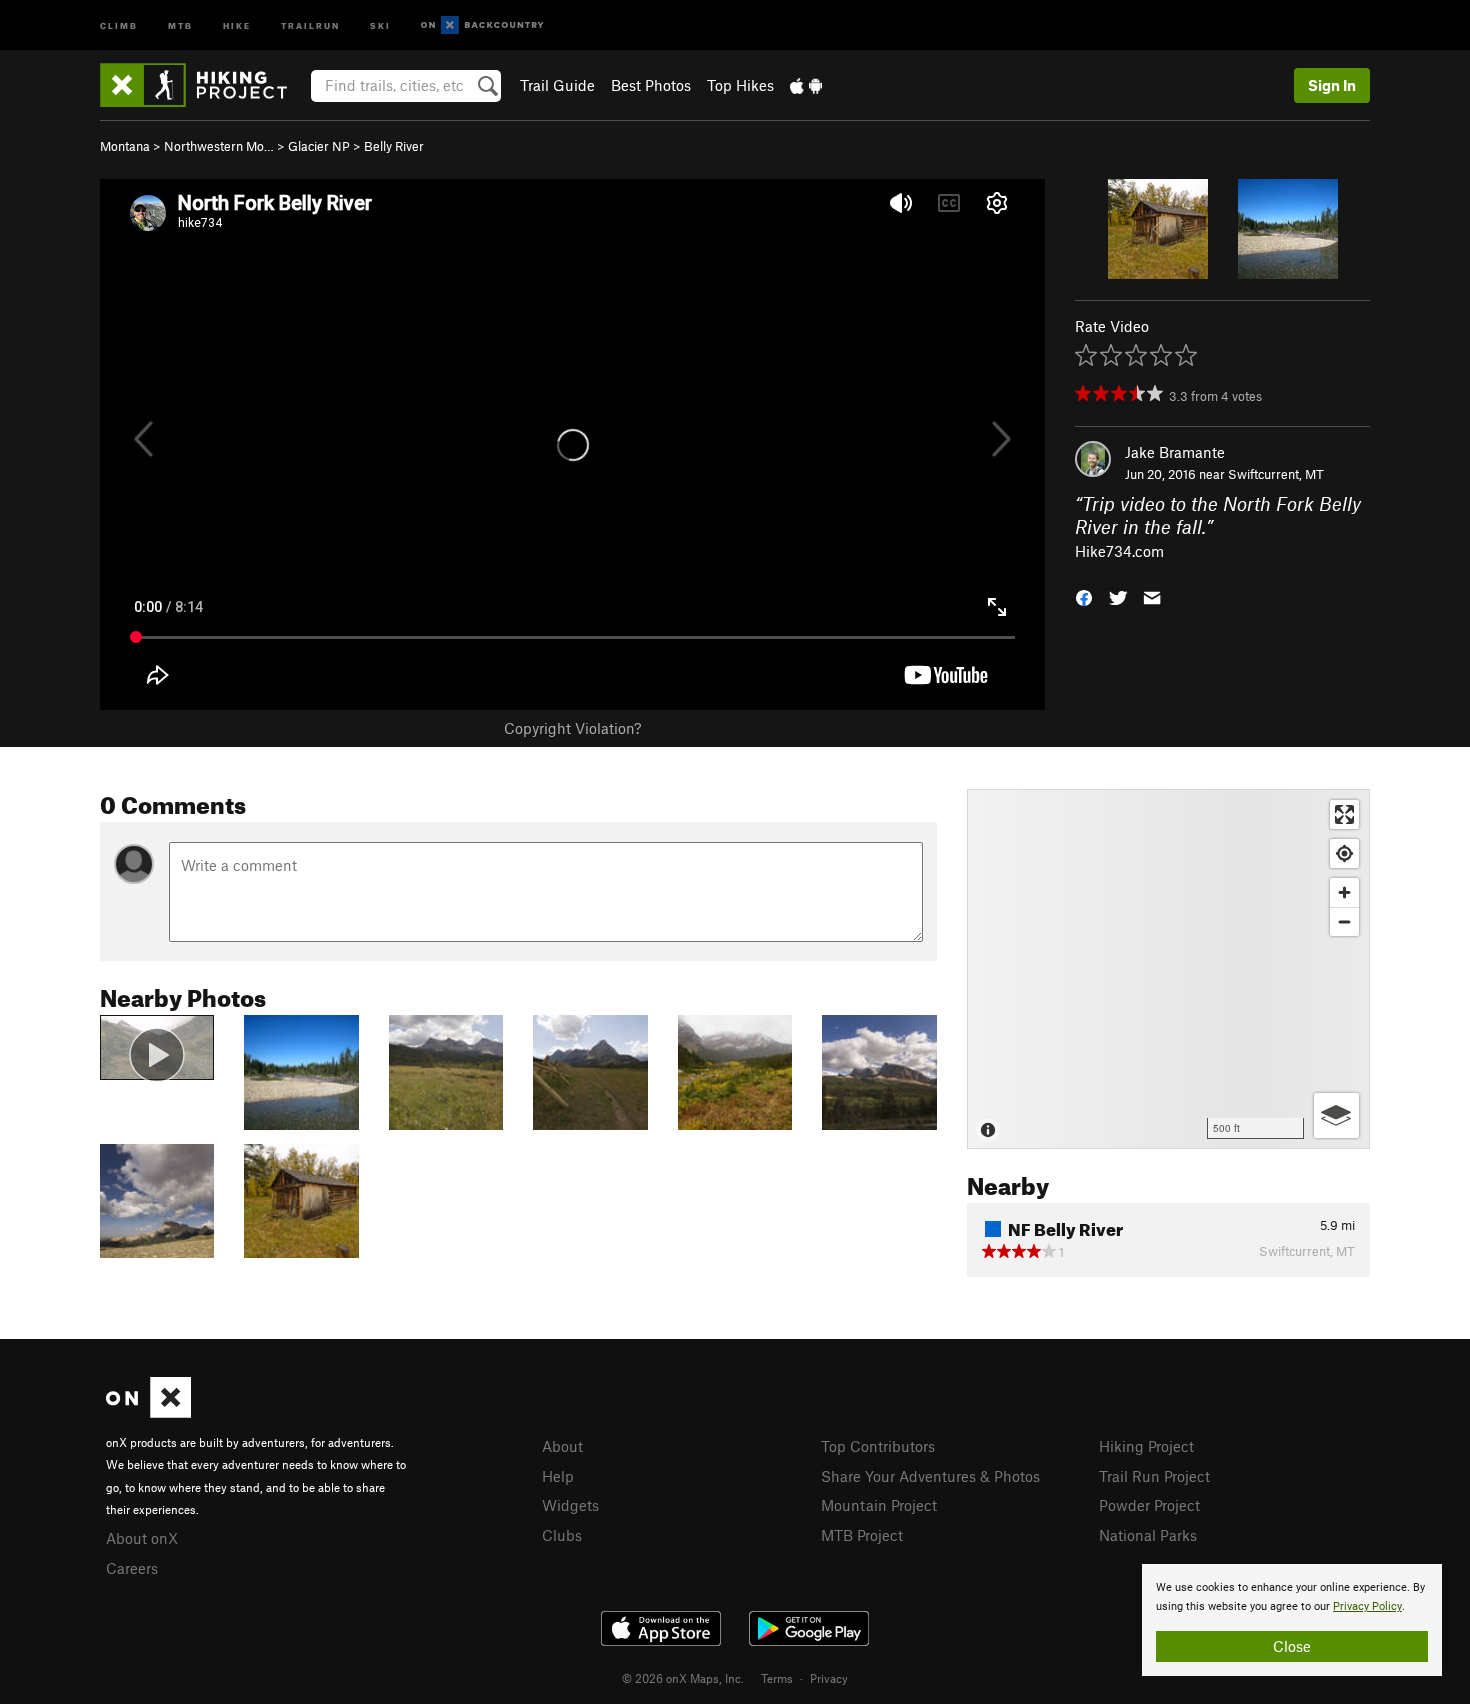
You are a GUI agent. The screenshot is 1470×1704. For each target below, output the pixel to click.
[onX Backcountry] (482, 25)
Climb (119, 24)
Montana (125, 146)
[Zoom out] (1344, 921)
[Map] (1168, 969)
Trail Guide (557, 85)
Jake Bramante (1175, 452)
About (562, 1446)
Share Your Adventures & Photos (930, 1476)
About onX (142, 1538)
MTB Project (862, 1535)
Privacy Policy (1367, 1606)
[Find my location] (1344, 853)
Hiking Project (1146, 1446)
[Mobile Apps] (806, 85)
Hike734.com (1119, 551)
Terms (777, 1678)
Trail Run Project (1154, 1476)
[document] (1292, 1620)
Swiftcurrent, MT (1276, 474)
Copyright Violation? (572, 728)
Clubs (562, 1535)
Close (1292, 1646)
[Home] (203, 85)
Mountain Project (879, 1505)
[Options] (1336, 1115)
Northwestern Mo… (219, 146)
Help (558, 1476)
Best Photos (651, 85)
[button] (1084, 596)
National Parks (1148, 1535)
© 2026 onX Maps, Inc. (683, 1678)
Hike (237, 24)
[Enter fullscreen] (1344, 814)
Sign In (1332, 85)
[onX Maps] (148, 1412)
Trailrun (310, 24)
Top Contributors (878, 1446)
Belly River (394, 146)
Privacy (829, 1678)
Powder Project (1149, 1505)
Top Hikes (740, 85)
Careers (132, 1568)
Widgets (570, 1505)
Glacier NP (319, 146)
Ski (380, 24)
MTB (180, 24)
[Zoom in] (1344, 892)
